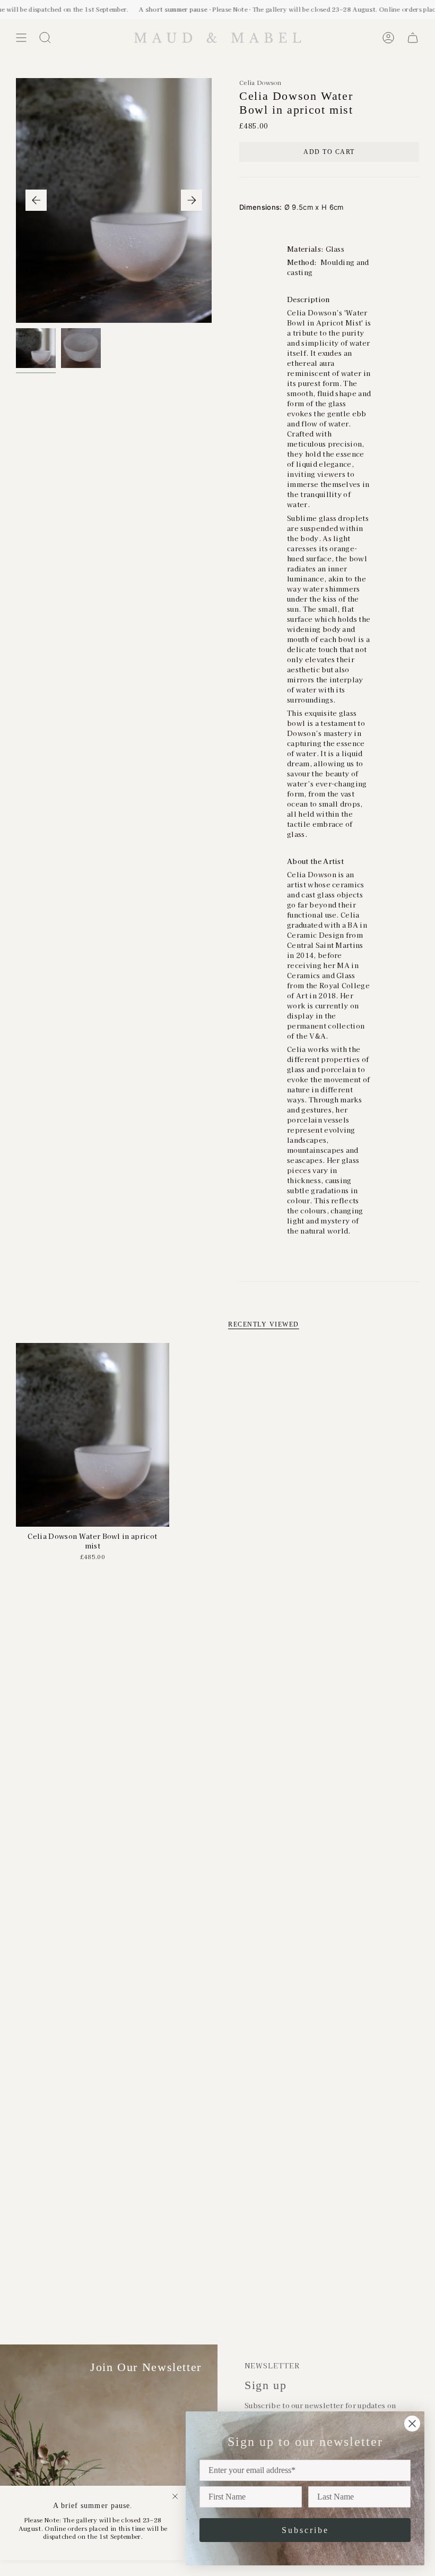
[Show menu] (21, 38)
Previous (36, 200)
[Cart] (413, 38)
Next (192, 200)
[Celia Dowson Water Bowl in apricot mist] (93, 1435)
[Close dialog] (412, 2424)
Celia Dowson (260, 82)
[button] (45, 38)
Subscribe (305, 2530)
